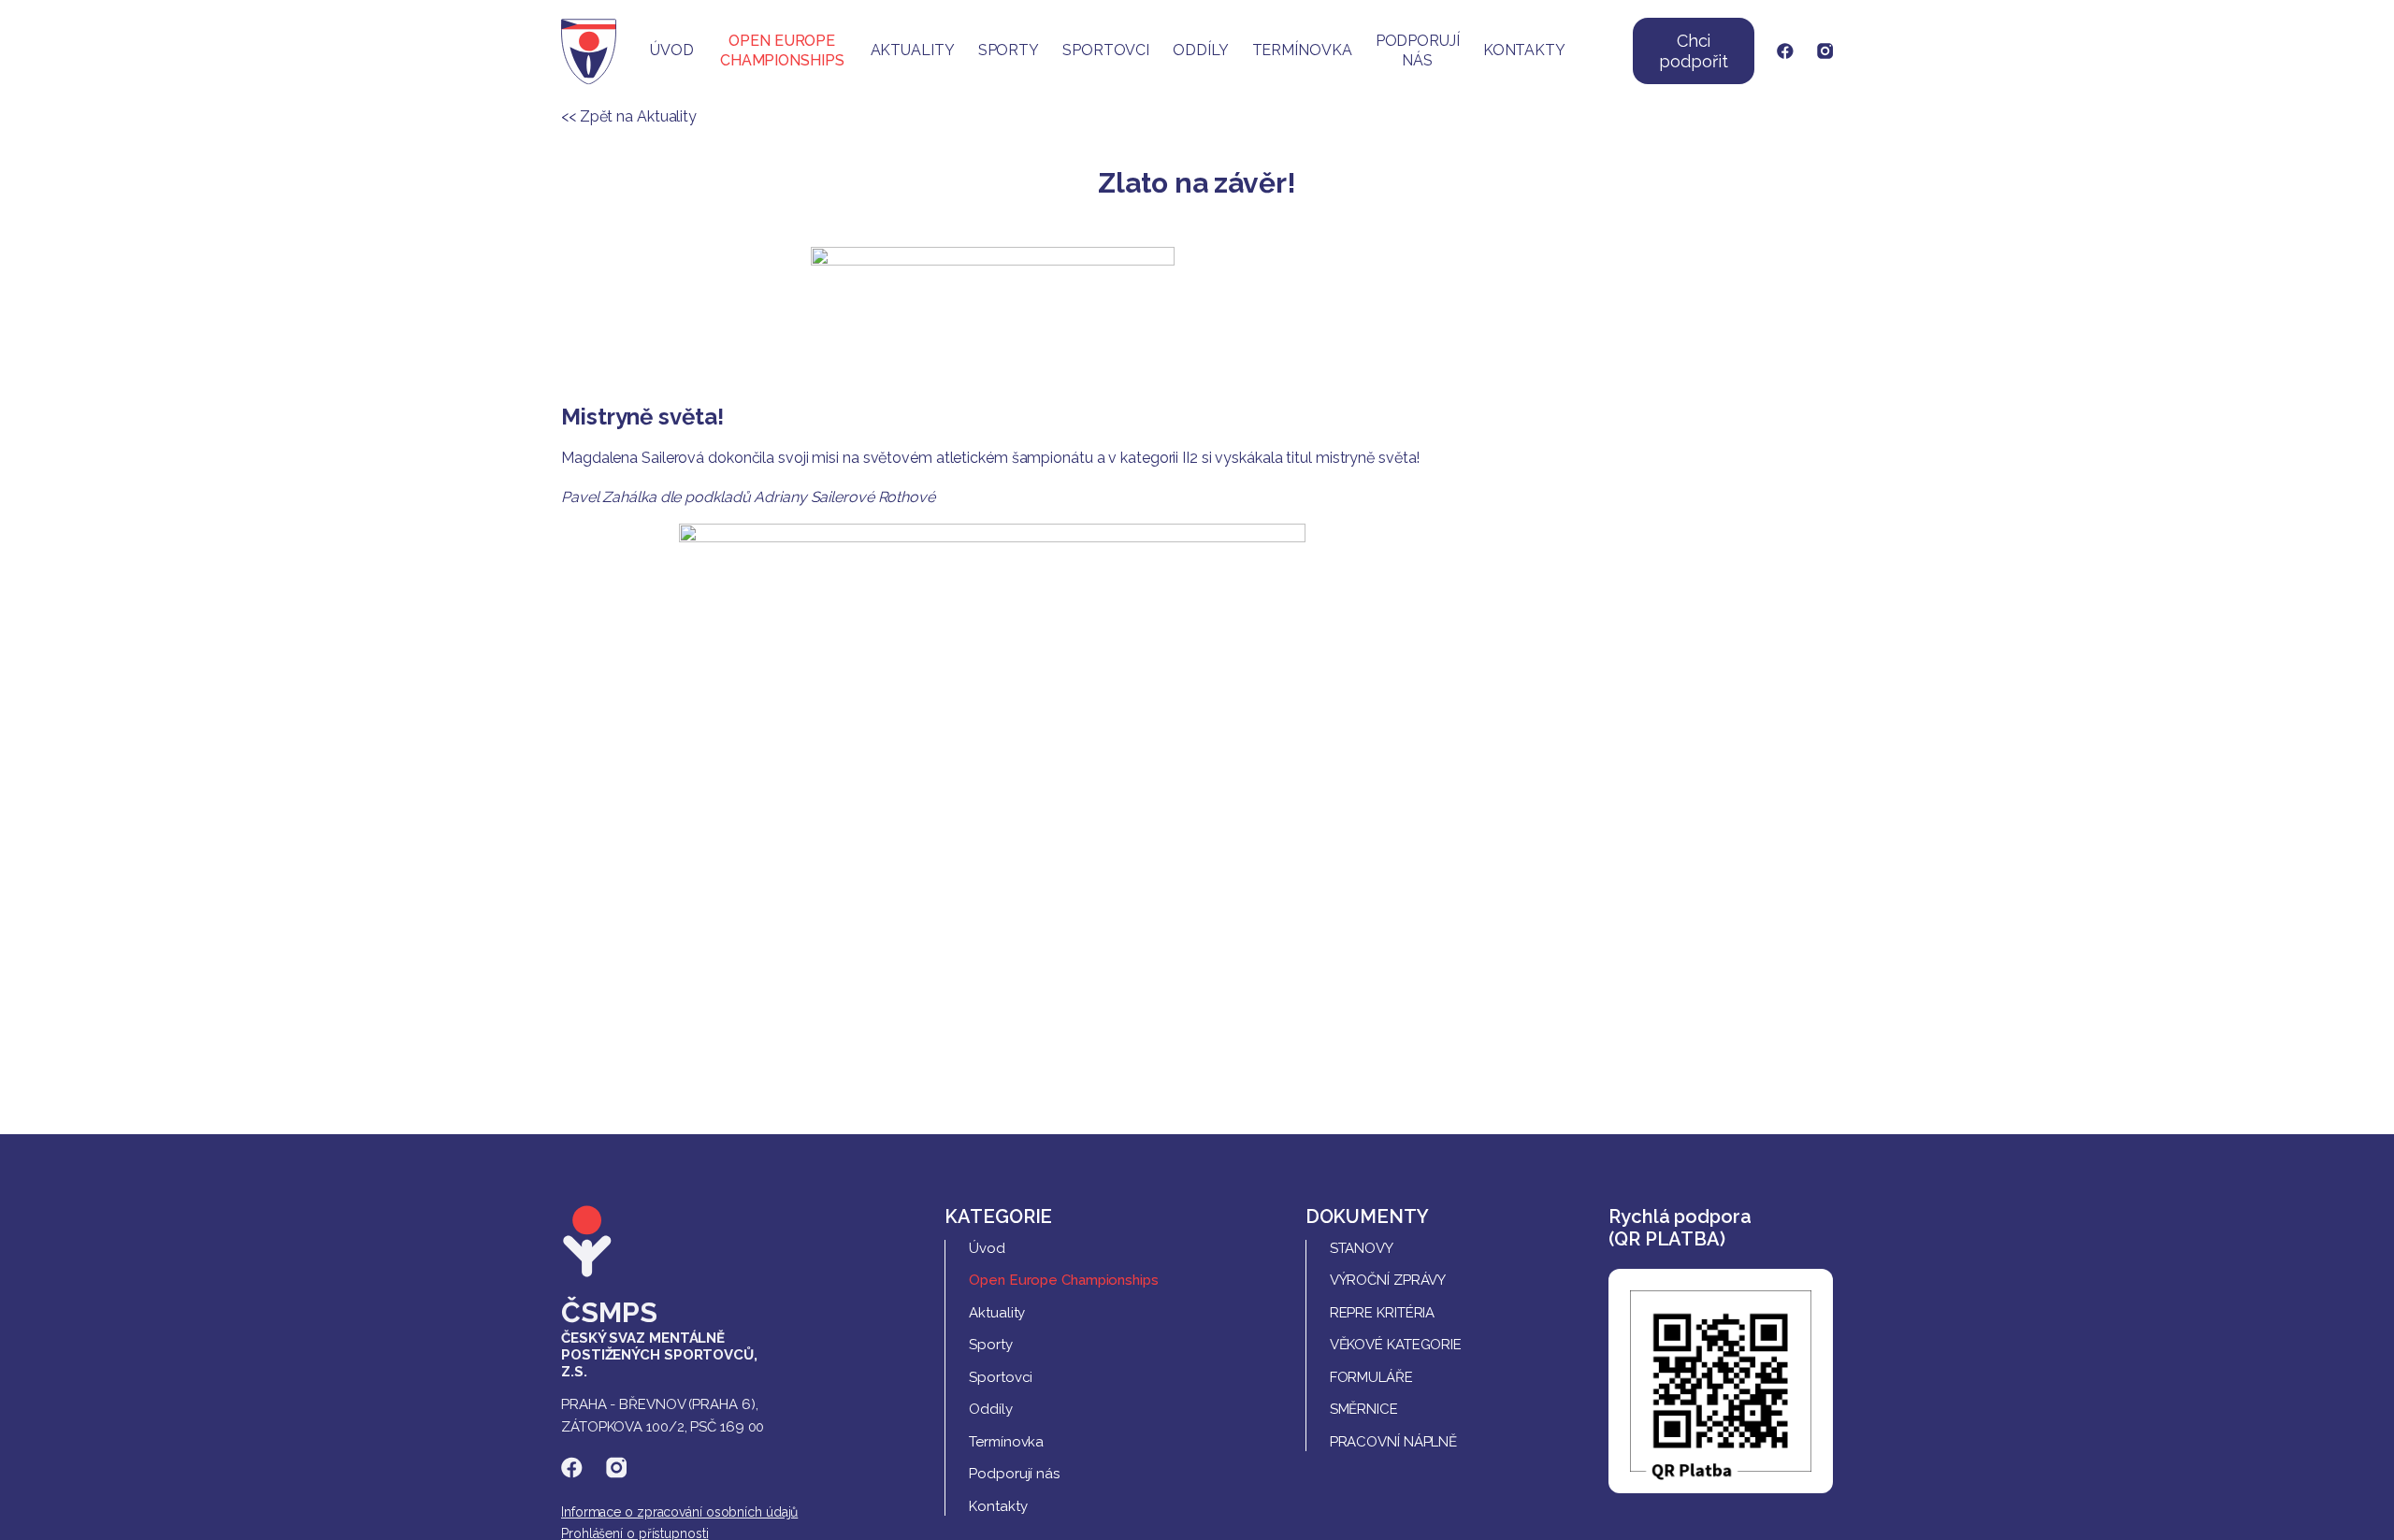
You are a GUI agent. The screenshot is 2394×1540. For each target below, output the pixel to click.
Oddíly (1200, 50)
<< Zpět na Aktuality (629, 116)
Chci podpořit (1693, 51)
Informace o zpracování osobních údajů (679, 1512)
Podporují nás (1418, 50)
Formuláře (1371, 1377)
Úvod (672, 50)
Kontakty (1524, 50)
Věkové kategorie (1396, 1345)
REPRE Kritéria (1383, 1313)
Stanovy (1362, 1248)
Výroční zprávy (1388, 1280)
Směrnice (1364, 1409)
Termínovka (1302, 50)
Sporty (1009, 50)
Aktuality (913, 50)
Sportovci (1106, 50)
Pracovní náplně (1394, 1442)
